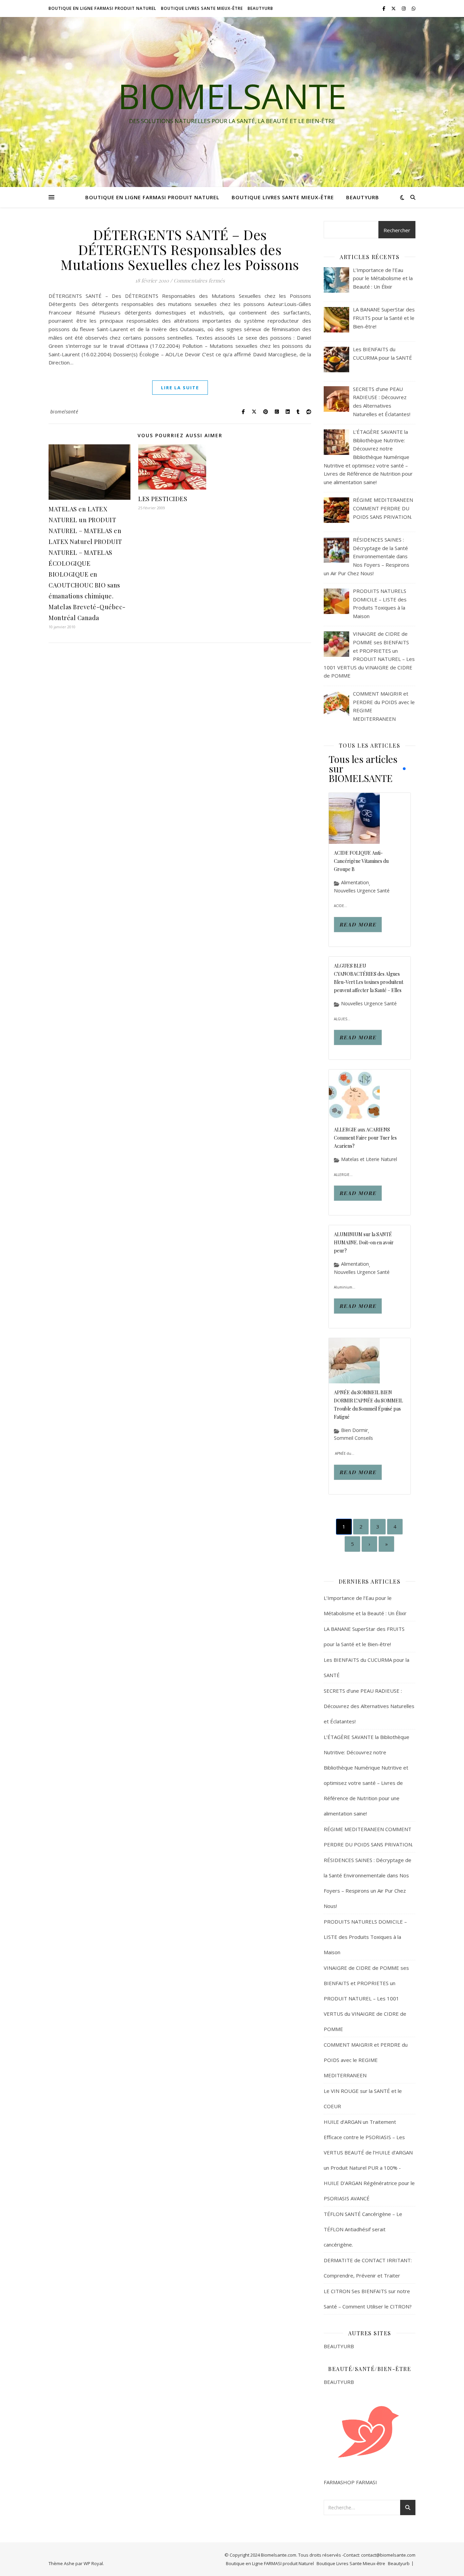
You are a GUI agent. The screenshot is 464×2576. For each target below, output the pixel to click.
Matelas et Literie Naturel (369, 1159)
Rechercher (397, 230)
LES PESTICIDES (163, 499)
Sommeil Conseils (353, 1438)
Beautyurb (260, 8)
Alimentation (355, 883)
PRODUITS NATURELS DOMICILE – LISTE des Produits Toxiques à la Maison (365, 1937)
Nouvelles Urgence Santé (362, 891)
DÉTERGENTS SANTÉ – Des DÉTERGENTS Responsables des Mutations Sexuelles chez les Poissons (180, 249)
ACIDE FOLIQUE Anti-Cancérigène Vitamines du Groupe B (361, 861)
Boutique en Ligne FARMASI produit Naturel (102, 8)
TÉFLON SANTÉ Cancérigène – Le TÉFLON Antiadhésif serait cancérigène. (363, 2229)
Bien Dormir (354, 1430)
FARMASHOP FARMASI (350, 2482)
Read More (358, 924)
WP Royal (93, 2563)
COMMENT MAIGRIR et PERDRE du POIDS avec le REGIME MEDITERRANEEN (366, 2060)
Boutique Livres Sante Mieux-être (202, 8)
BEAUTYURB (339, 2346)
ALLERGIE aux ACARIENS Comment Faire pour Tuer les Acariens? (365, 1138)
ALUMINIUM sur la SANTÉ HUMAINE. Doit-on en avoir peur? (364, 1242)
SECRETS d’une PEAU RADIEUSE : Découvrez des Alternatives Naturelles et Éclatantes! (369, 1706)
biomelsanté (64, 412)
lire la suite (180, 388)
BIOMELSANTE (232, 96)
